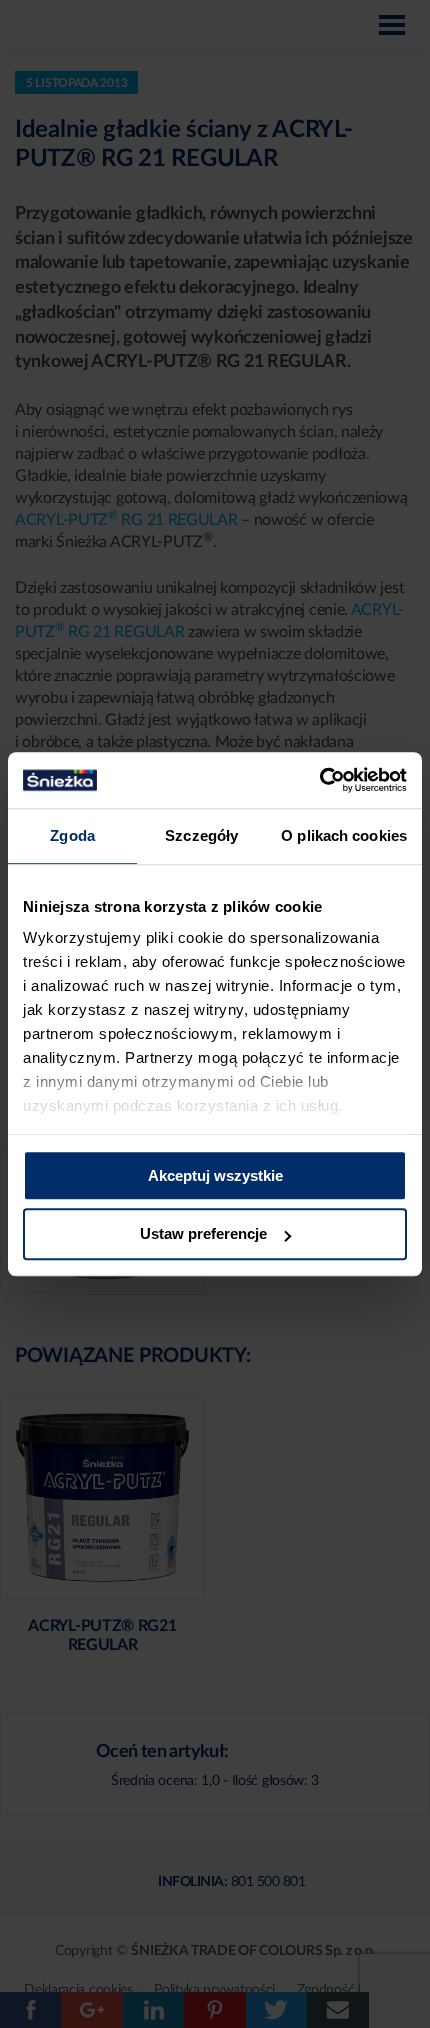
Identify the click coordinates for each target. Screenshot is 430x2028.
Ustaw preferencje (203, 1234)
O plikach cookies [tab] (344, 835)
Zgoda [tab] (72, 835)
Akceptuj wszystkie (215, 1175)
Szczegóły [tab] (201, 835)
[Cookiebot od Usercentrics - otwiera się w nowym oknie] (319, 780)
